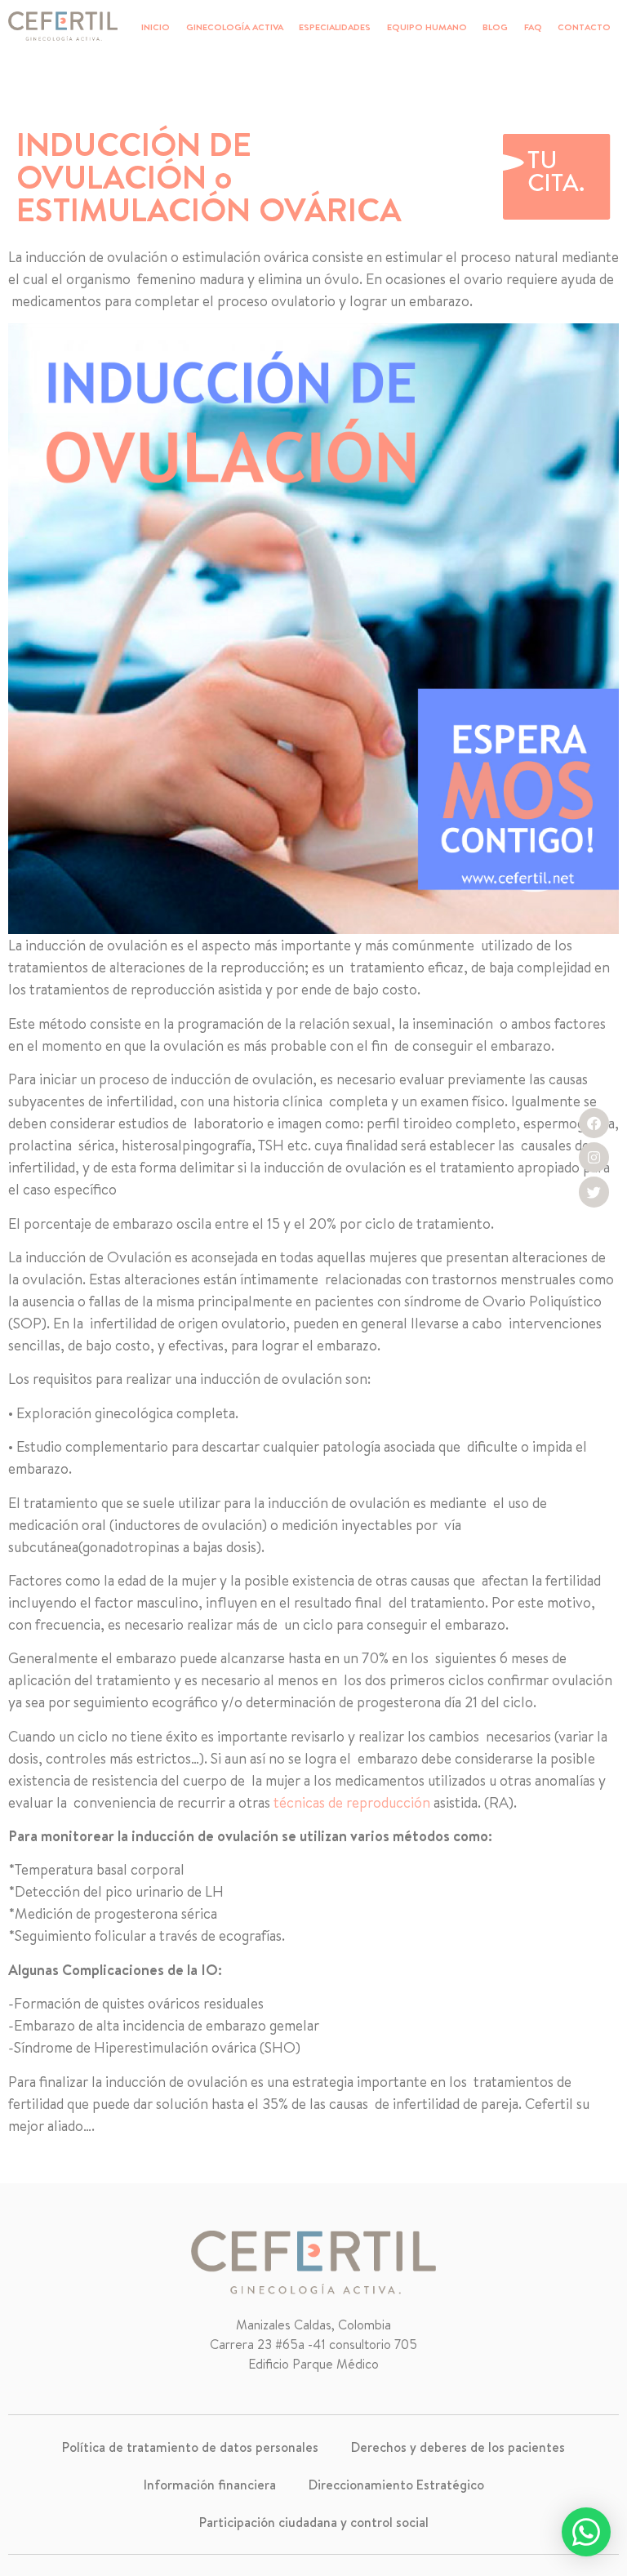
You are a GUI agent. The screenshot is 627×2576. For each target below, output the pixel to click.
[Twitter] (594, 1192)
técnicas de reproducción (350, 1802)
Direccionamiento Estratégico (396, 2485)
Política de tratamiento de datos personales (190, 2447)
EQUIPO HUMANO (427, 27)
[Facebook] (594, 1123)
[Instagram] (594, 1157)
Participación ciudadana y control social (314, 2522)
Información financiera (210, 2485)
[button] (586, 2532)
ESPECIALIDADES (335, 27)
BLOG (495, 27)
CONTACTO (584, 27)
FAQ (533, 27)
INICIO (156, 27)
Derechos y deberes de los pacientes (458, 2447)
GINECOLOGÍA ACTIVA (235, 27)
